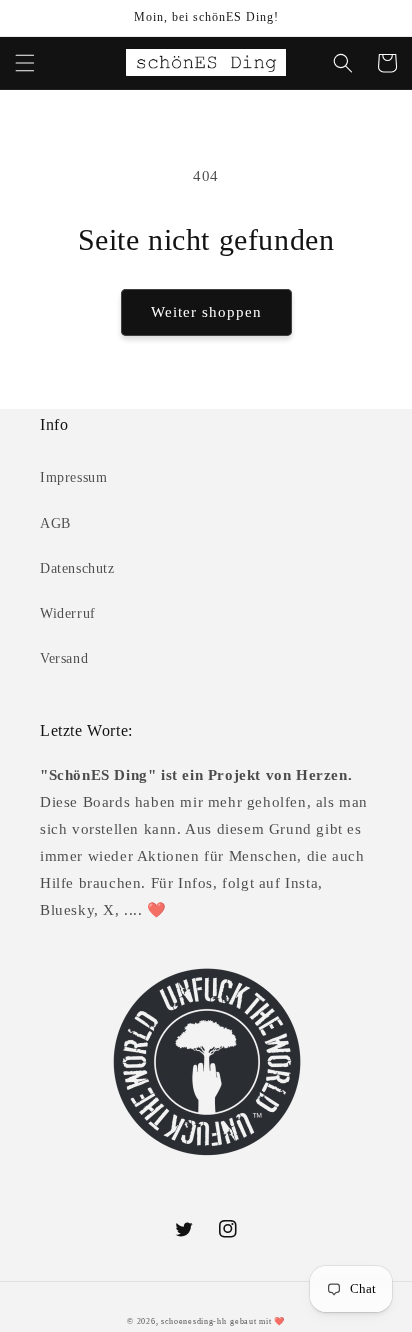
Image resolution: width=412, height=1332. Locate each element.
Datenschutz (77, 568)
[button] (25, 63)
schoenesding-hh (194, 1321)
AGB (55, 523)
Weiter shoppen (206, 312)
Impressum (73, 477)
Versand (64, 658)
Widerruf (68, 613)
